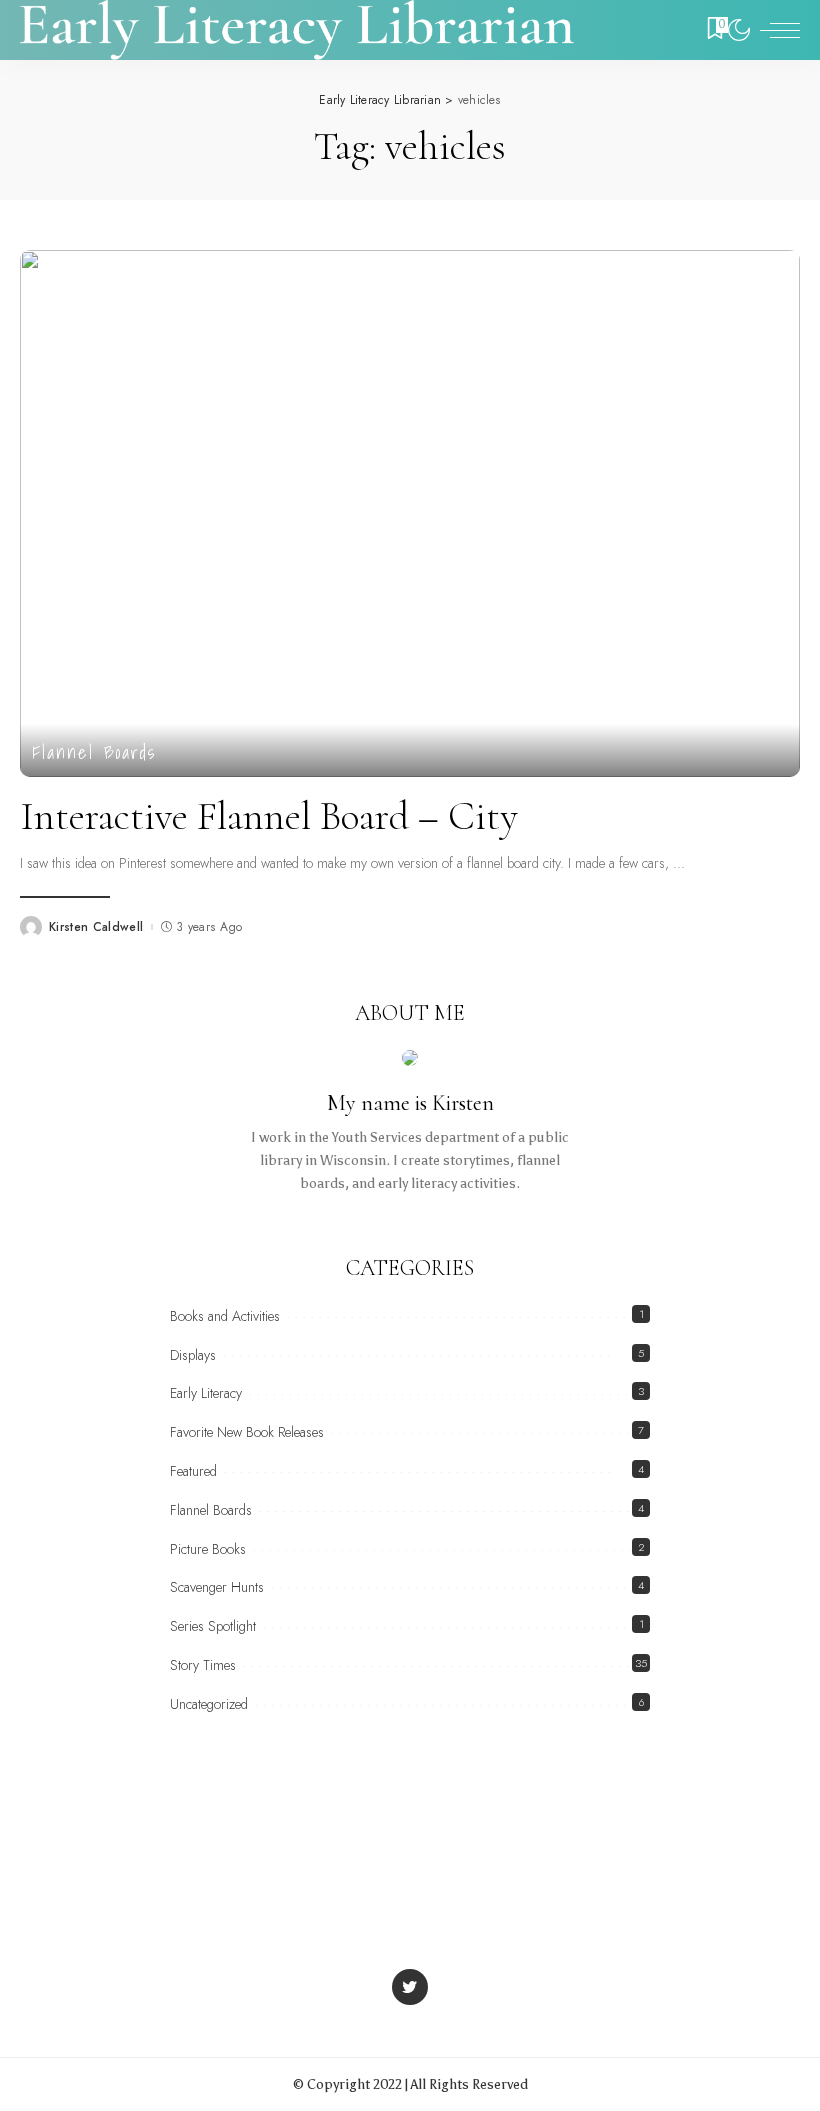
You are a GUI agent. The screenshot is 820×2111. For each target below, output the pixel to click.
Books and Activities (225, 1316)
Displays (193, 1355)
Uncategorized (209, 1704)
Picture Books (208, 1549)
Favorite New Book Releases (247, 1432)
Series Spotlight (213, 1626)
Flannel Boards (94, 753)
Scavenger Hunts (217, 1587)
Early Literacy (206, 1393)
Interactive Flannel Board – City (268, 816)
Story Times (203, 1665)
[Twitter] (410, 1987)
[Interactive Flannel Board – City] (410, 513)
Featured (193, 1471)
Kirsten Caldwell (96, 927)
